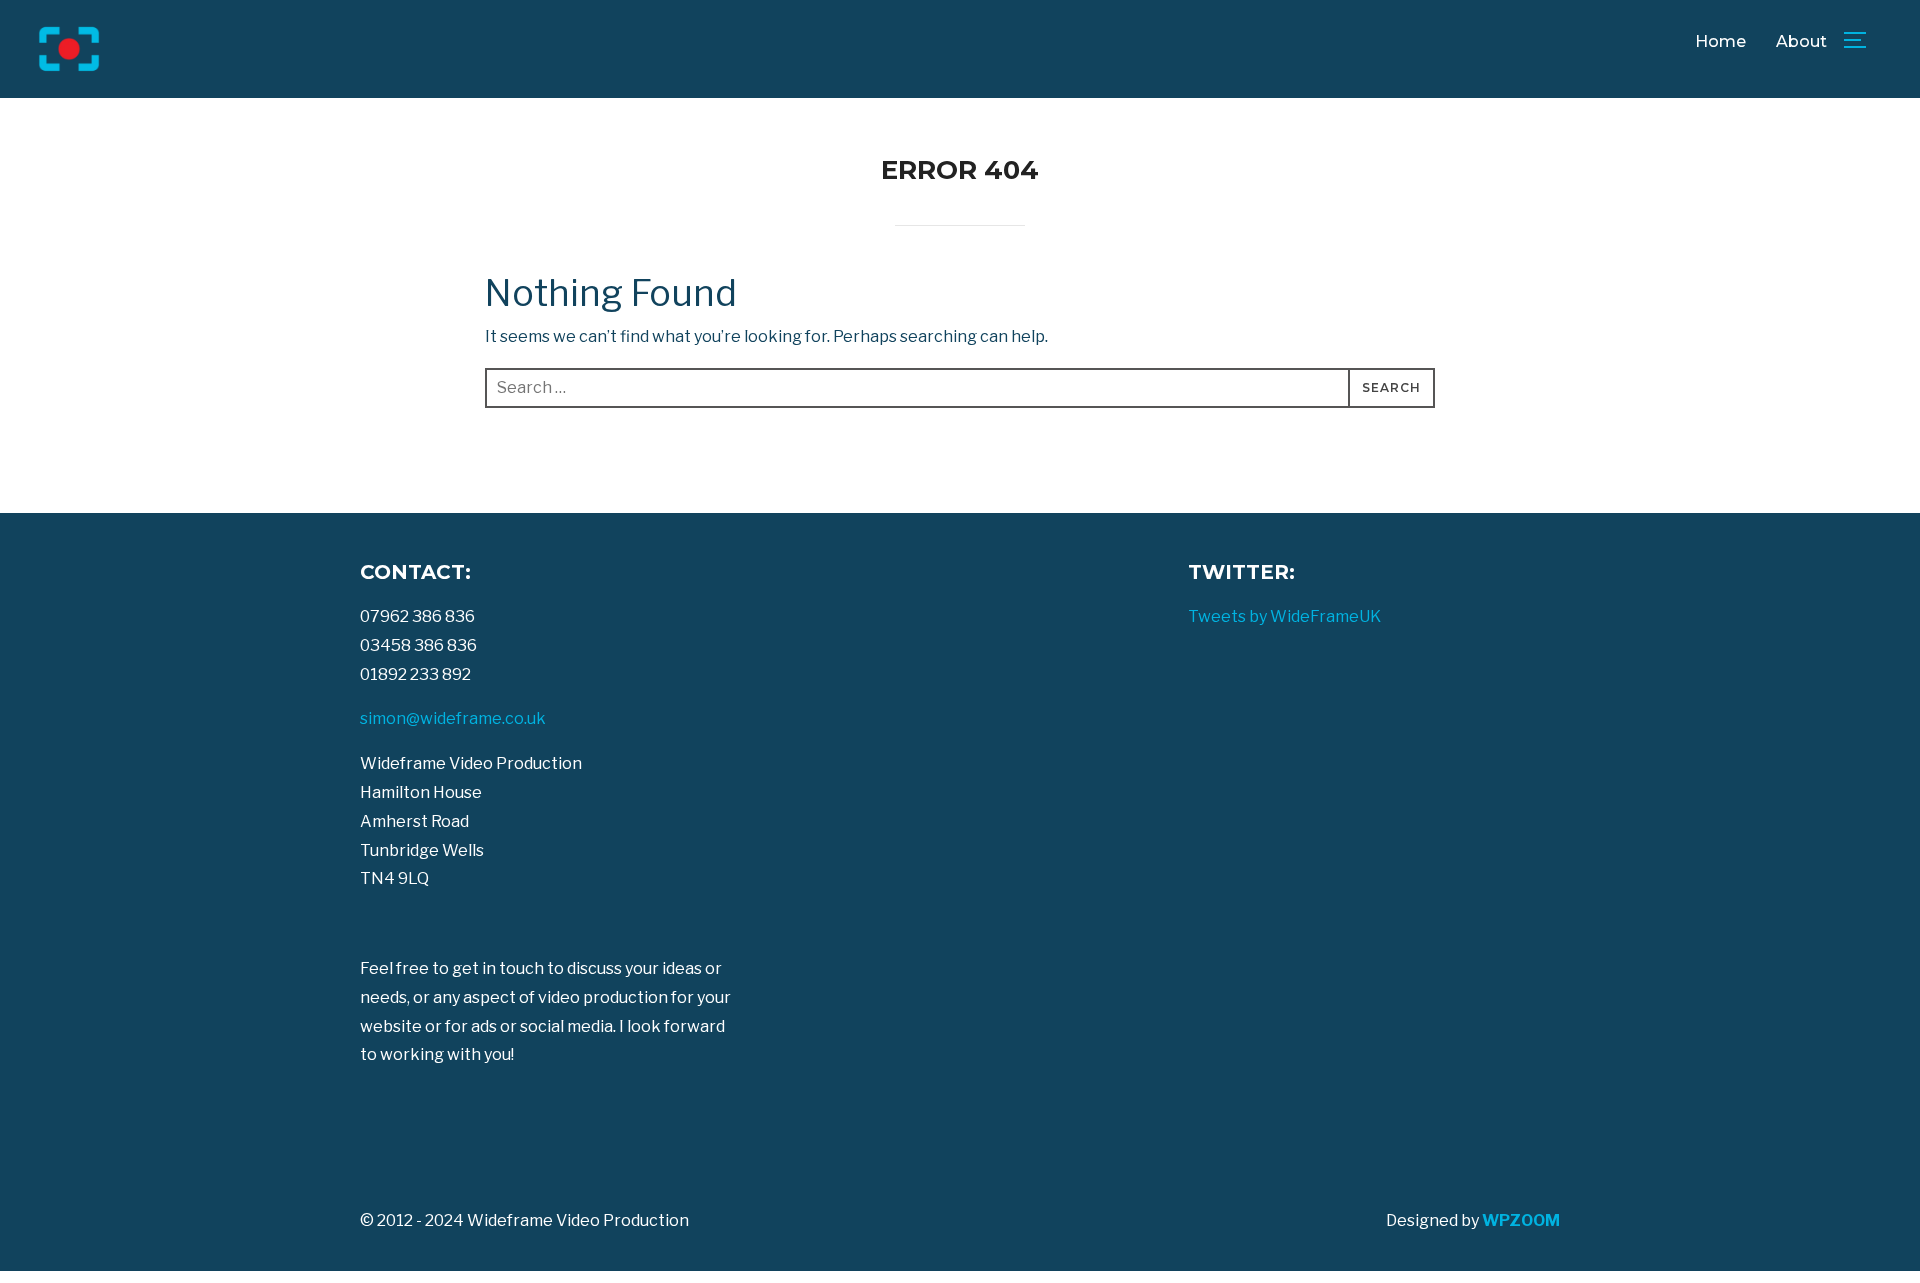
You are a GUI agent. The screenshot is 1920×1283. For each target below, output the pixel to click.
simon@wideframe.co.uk (453, 718)
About (1801, 41)
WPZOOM (1521, 1220)
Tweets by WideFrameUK (1284, 616)
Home (1720, 41)
